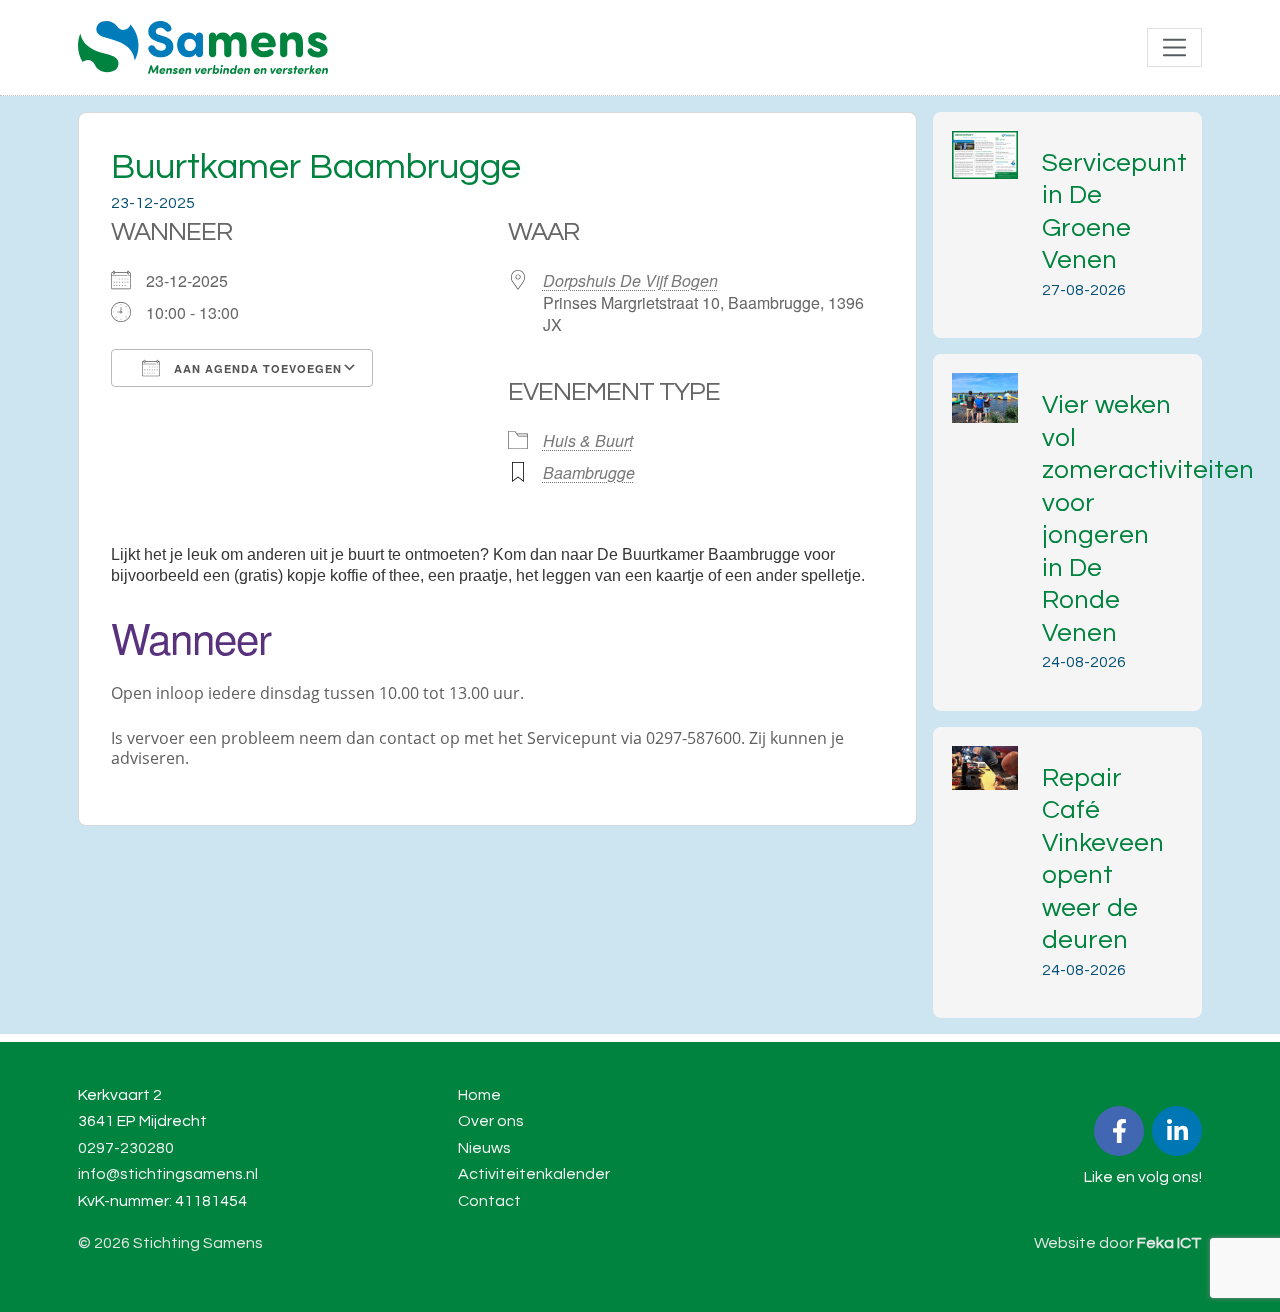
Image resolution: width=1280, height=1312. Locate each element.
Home (479, 1095)
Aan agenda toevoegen (256, 368)
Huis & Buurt (588, 440)
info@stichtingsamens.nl (168, 1174)
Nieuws (484, 1148)
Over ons (491, 1121)
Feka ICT (1169, 1243)
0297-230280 (126, 1148)
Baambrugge (589, 472)
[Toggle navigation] (1174, 47)
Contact (489, 1201)
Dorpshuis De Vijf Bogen (630, 280)
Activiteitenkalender (534, 1174)
